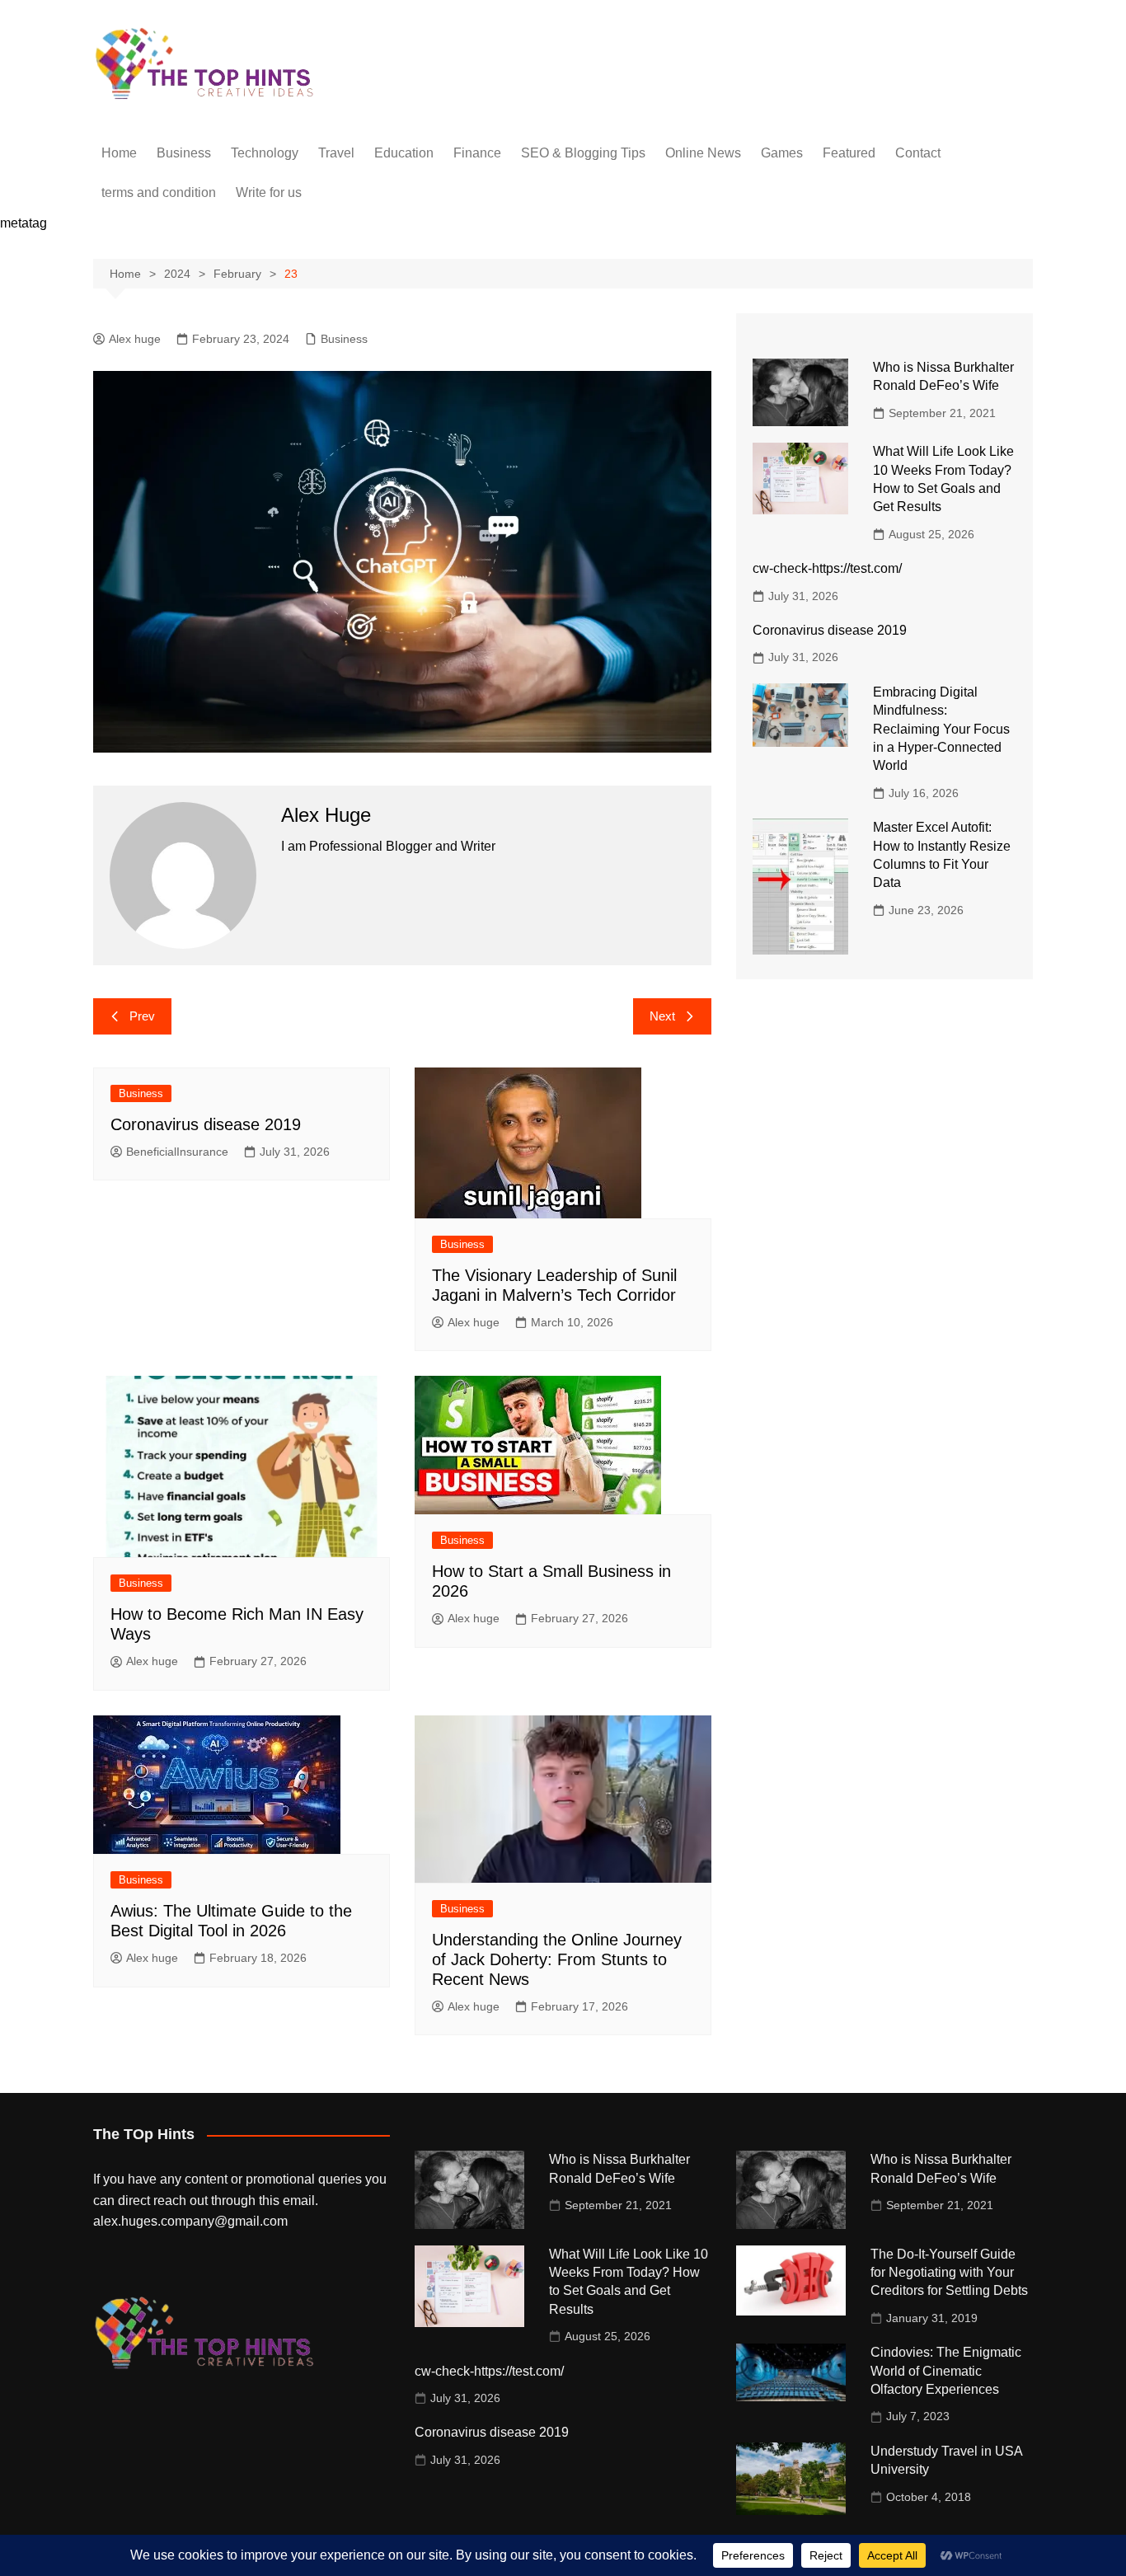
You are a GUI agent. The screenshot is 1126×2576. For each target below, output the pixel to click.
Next (662, 1016)
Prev (142, 1016)
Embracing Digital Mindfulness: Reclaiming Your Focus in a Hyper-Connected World (941, 729)
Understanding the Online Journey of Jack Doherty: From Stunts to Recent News (557, 1959)
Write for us (269, 192)
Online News (703, 153)
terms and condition (159, 192)
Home (119, 153)
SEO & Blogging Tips (583, 153)
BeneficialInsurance (177, 1152)
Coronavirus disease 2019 (206, 1124)
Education (404, 153)
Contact (918, 153)
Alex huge (135, 339)
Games (782, 153)
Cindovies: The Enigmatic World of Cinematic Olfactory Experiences (946, 2371)
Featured (849, 153)
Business (184, 153)
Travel (336, 153)
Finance (477, 153)
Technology (265, 153)
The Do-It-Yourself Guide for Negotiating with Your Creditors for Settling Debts (949, 2273)
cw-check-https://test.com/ (827, 568)
